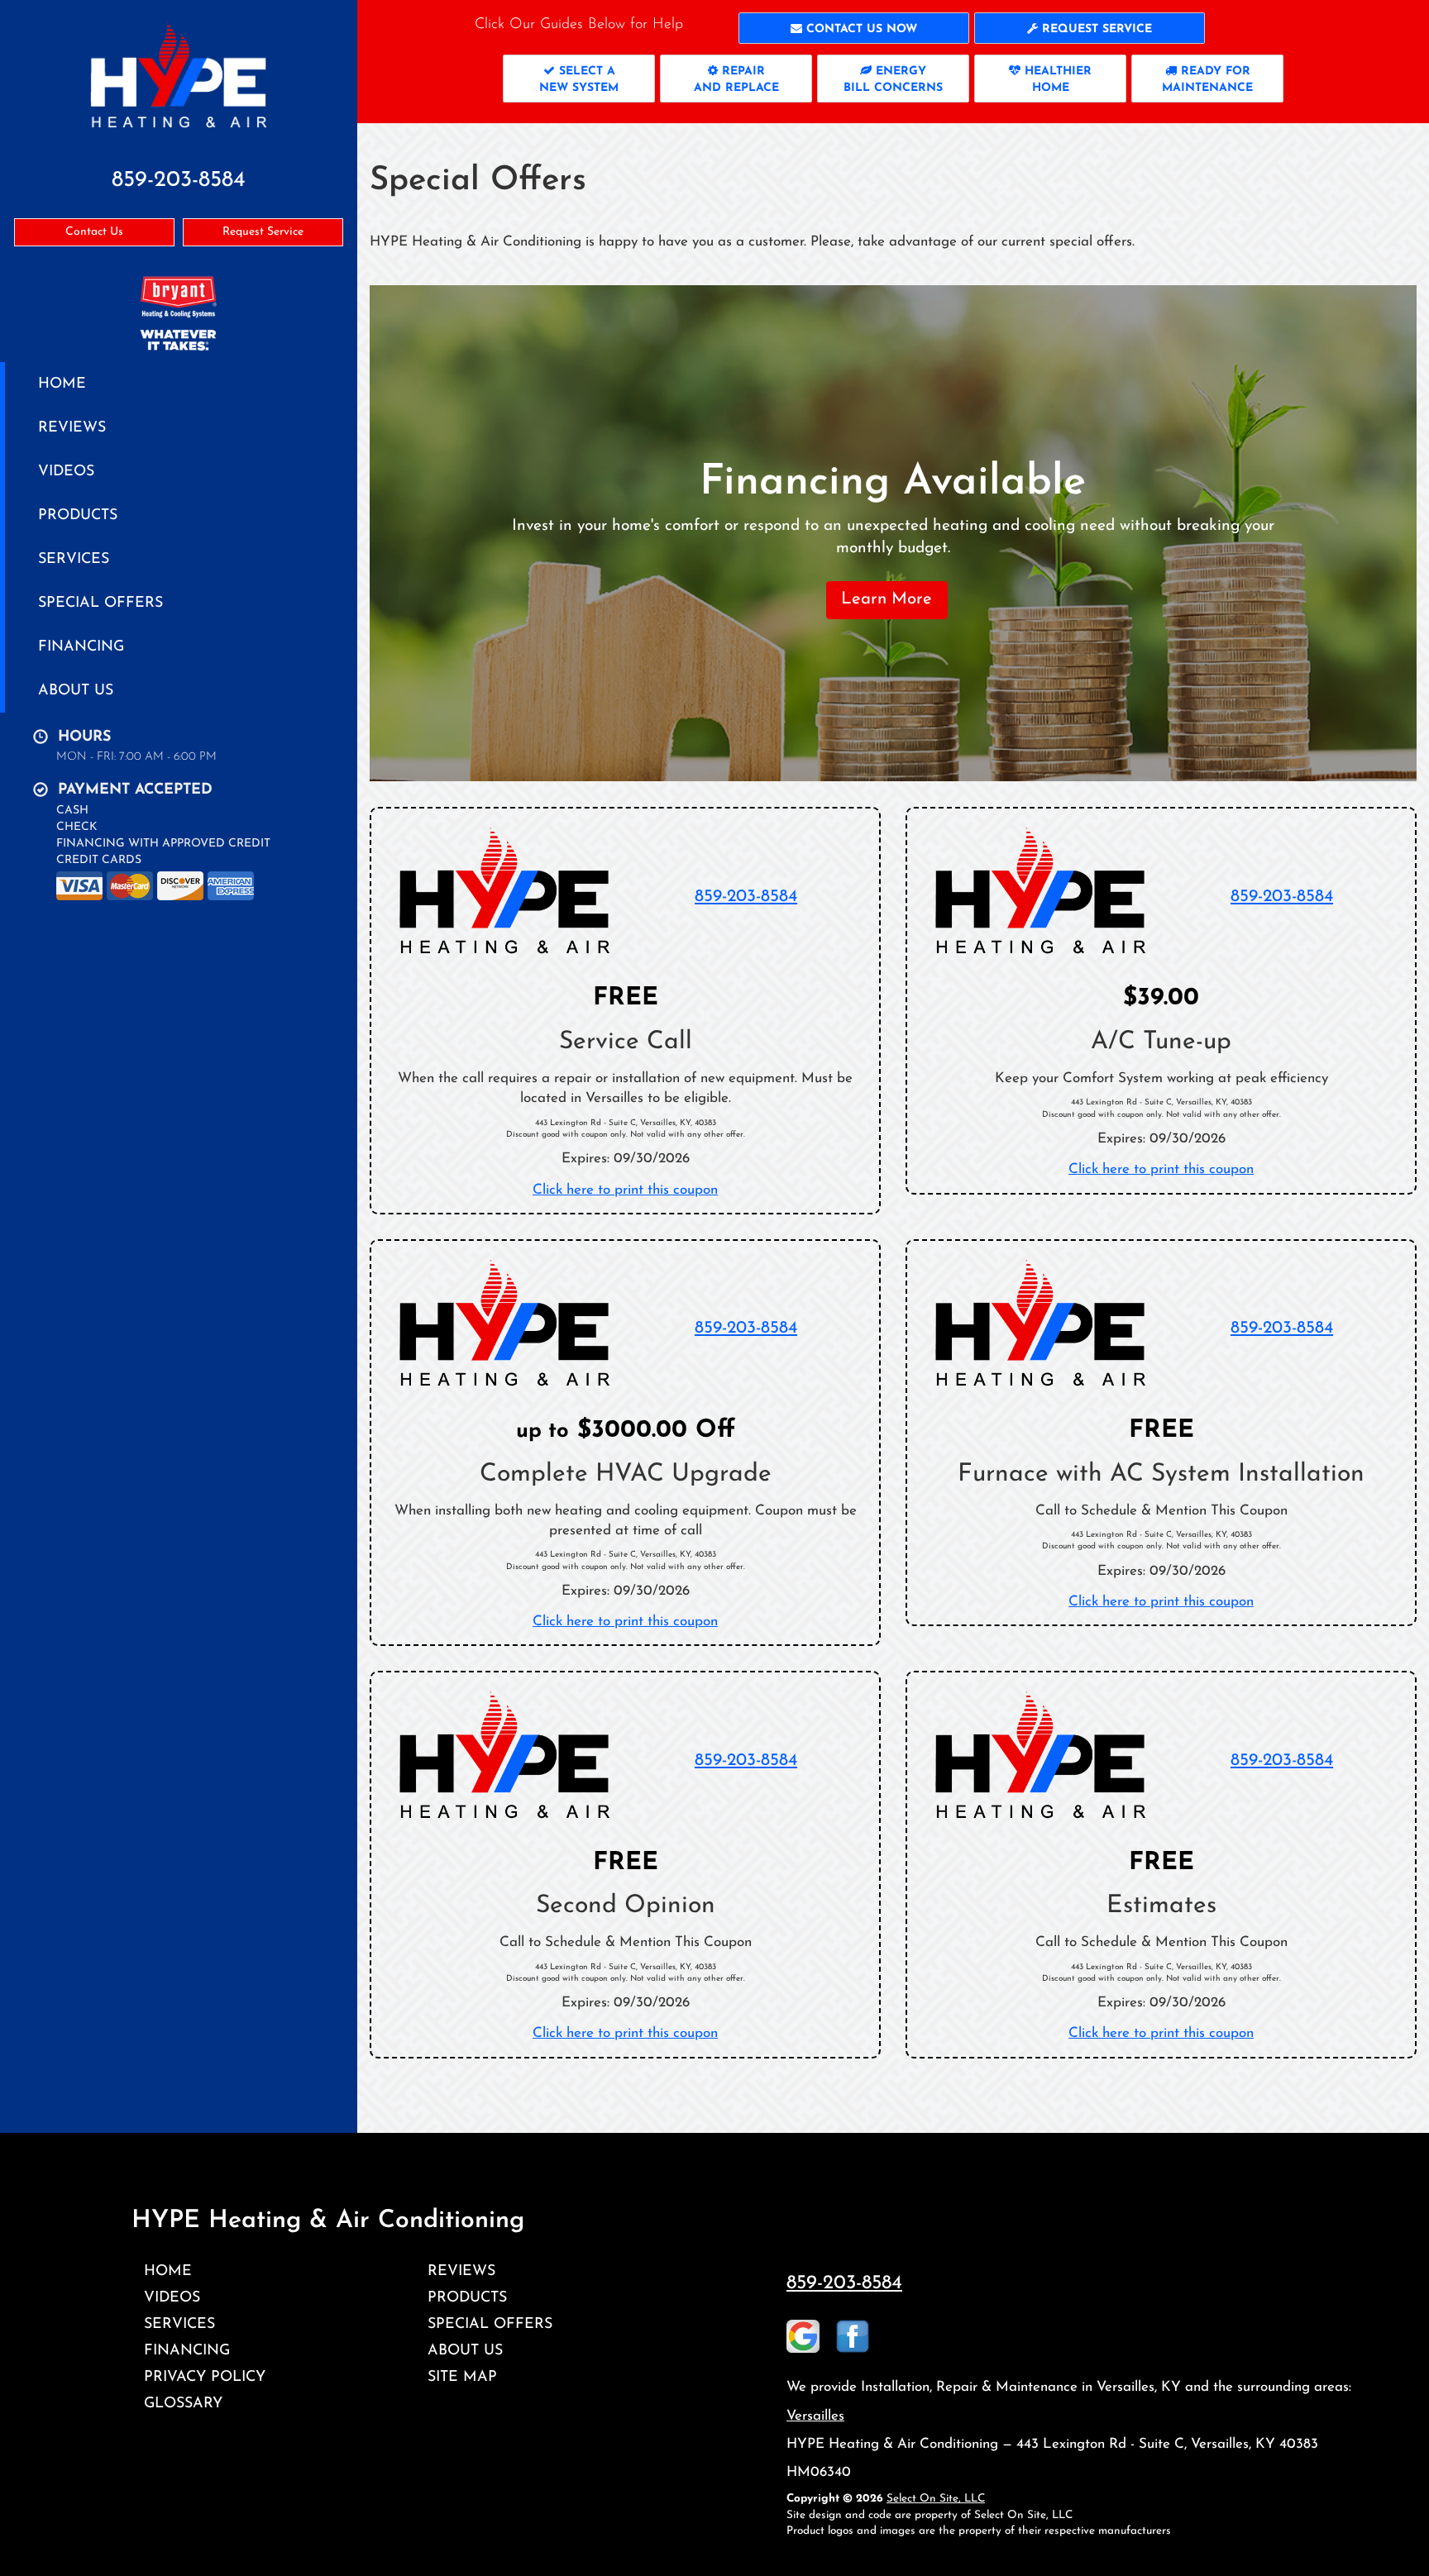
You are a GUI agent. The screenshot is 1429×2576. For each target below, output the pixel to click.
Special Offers (100, 603)
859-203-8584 (746, 897)
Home (62, 384)
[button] (854, 28)
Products (78, 515)
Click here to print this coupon (625, 1190)
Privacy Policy (205, 2377)
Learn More (887, 599)
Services (74, 559)
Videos (66, 472)
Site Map (462, 2377)
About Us (76, 691)
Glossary (183, 2404)
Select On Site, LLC (936, 2499)
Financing (81, 647)
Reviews (72, 428)
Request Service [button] (263, 232)
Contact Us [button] (94, 232)
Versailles (815, 2416)
